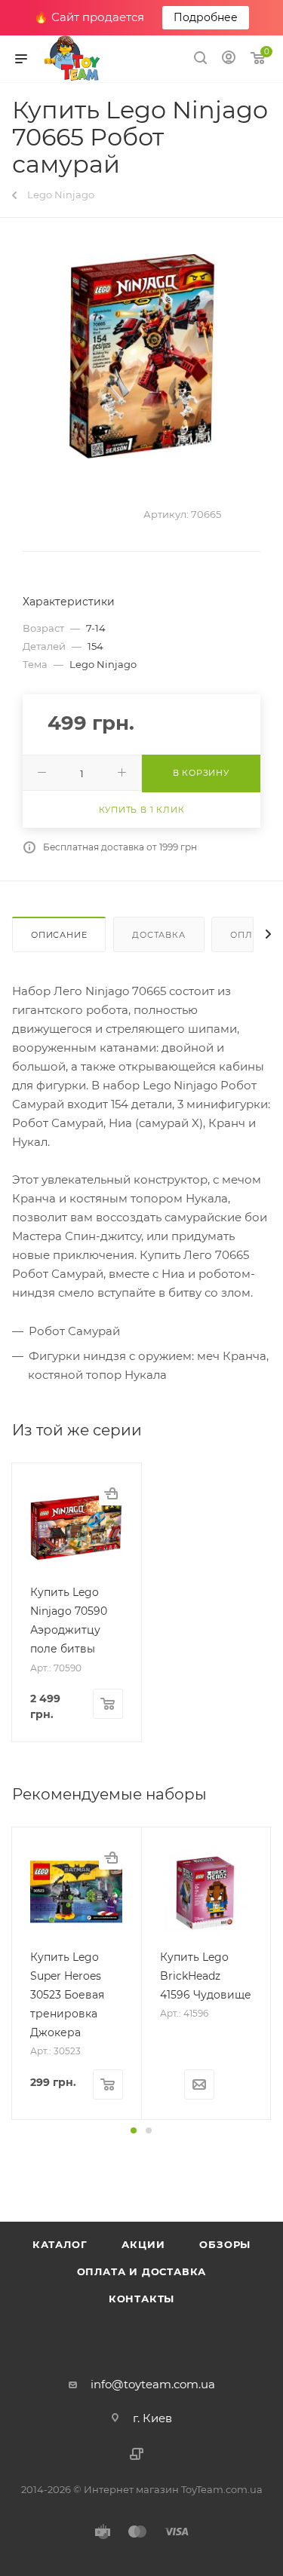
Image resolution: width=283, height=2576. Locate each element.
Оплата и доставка (142, 2271)
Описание (59, 935)
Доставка (158, 935)
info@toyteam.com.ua (153, 2384)
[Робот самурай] (142, 356)
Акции (143, 2244)
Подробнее (206, 17)
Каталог (60, 2244)
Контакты (141, 2299)
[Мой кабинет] (229, 59)
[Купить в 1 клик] (111, 1493)
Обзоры (225, 2244)
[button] (134, 2130)
